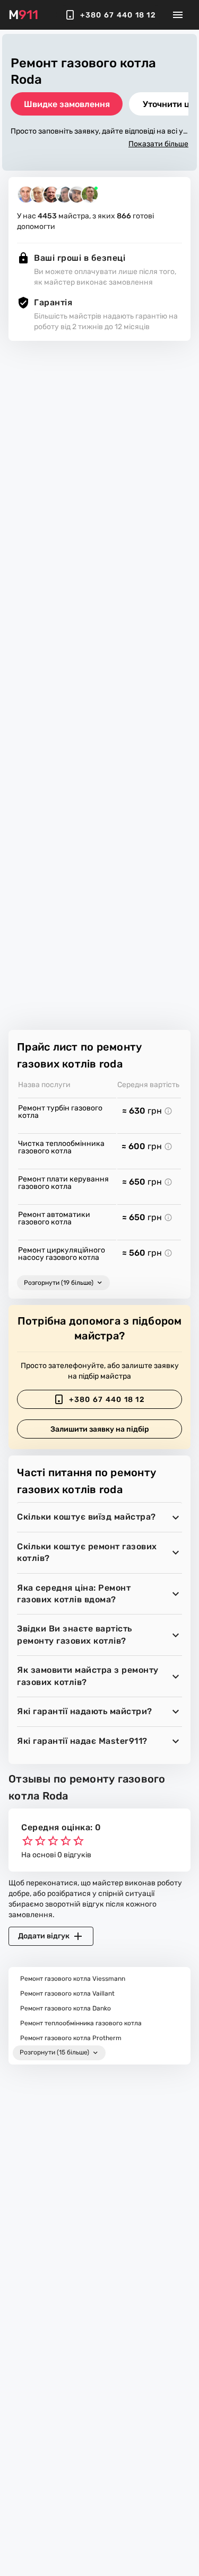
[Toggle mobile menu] (178, 15)
